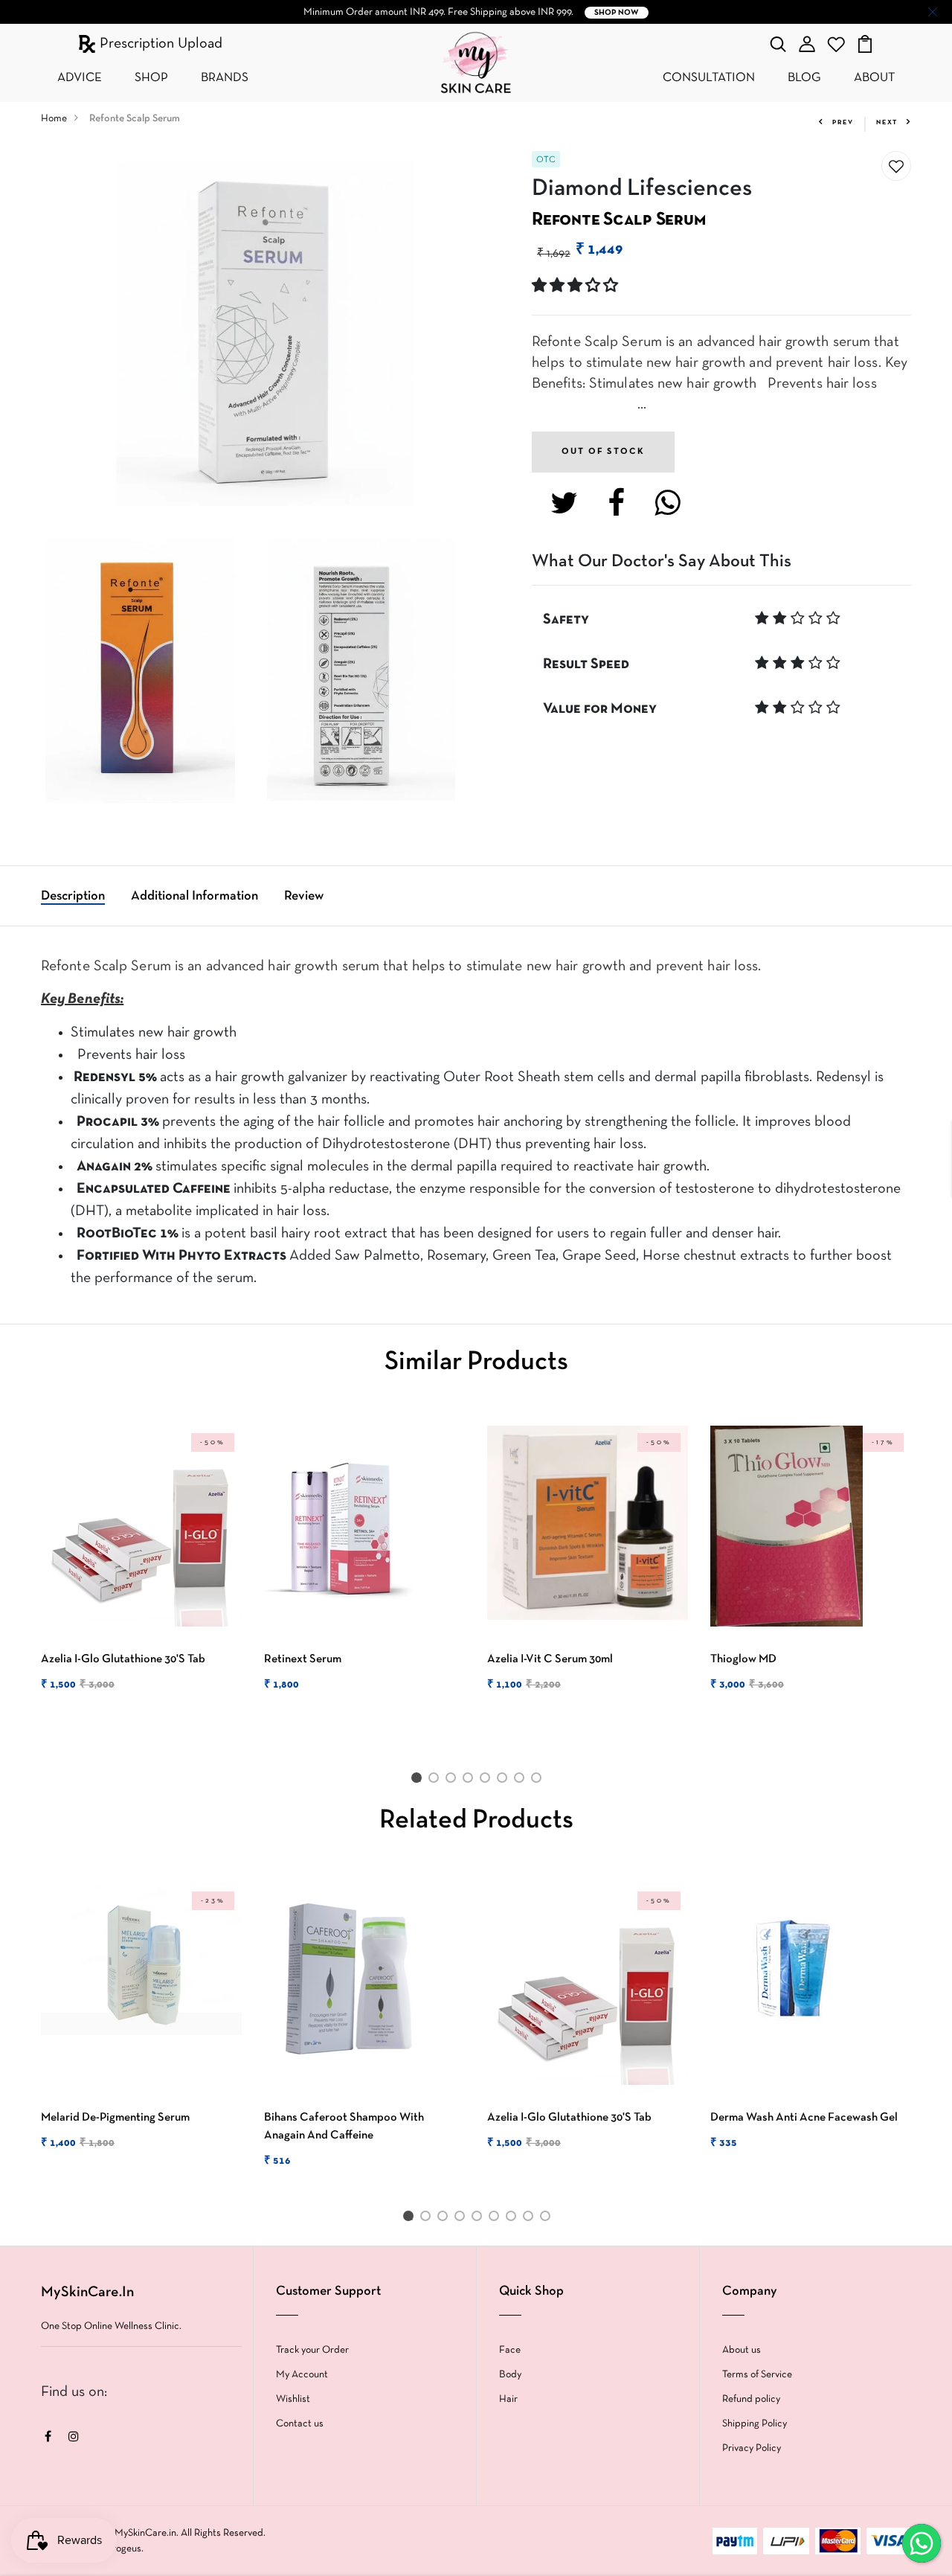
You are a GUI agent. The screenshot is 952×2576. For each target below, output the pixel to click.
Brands (225, 78)
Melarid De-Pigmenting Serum (115, 2118)
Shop (151, 78)
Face (510, 2350)
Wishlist (293, 2399)
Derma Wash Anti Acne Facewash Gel (804, 2118)
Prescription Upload (159, 44)
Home (54, 119)
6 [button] (505, 1781)
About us (742, 2350)
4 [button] (470, 1781)
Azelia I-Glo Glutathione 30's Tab (123, 1659)
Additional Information (194, 896)
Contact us (300, 2424)
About (874, 78)
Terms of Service (757, 2375)
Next (887, 123)
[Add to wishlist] (896, 167)
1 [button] (419, 1781)
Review (304, 896)
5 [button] (488, 1781)
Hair (508, 2399)
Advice (80, 78)
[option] (141, 1571)
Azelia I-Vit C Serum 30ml (550, 1659)
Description (73, 896)
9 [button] (548, 2219)
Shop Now (617, 13)
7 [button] (522, 1781)
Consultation (709, 78)
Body (510, 2375)
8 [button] (539, 1781)
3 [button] (453, 1781)
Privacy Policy (752, 2448)
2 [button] (436, 1781)
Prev (843, 123)
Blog (804, 78)
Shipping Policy (755, 2424)
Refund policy (751, 2399)
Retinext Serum (303, 1659)
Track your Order (312, 2350)
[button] (577, 286)
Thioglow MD (743, 1659)
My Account (302, 2375)
